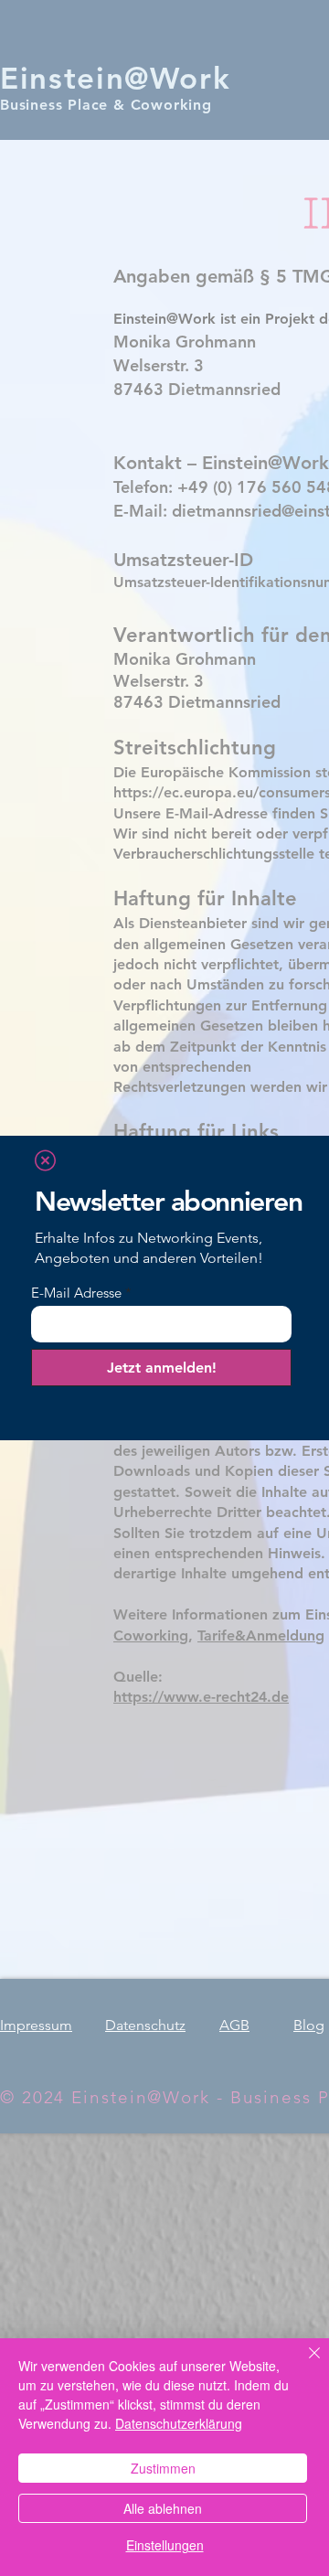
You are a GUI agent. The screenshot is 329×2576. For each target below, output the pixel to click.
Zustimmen (163, 2468)
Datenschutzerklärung (179, 2423)
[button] (45, 1160)
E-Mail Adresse (76, 1293)
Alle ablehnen (163, 2508)
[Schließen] (303, 2364)
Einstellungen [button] (165, 2545)
